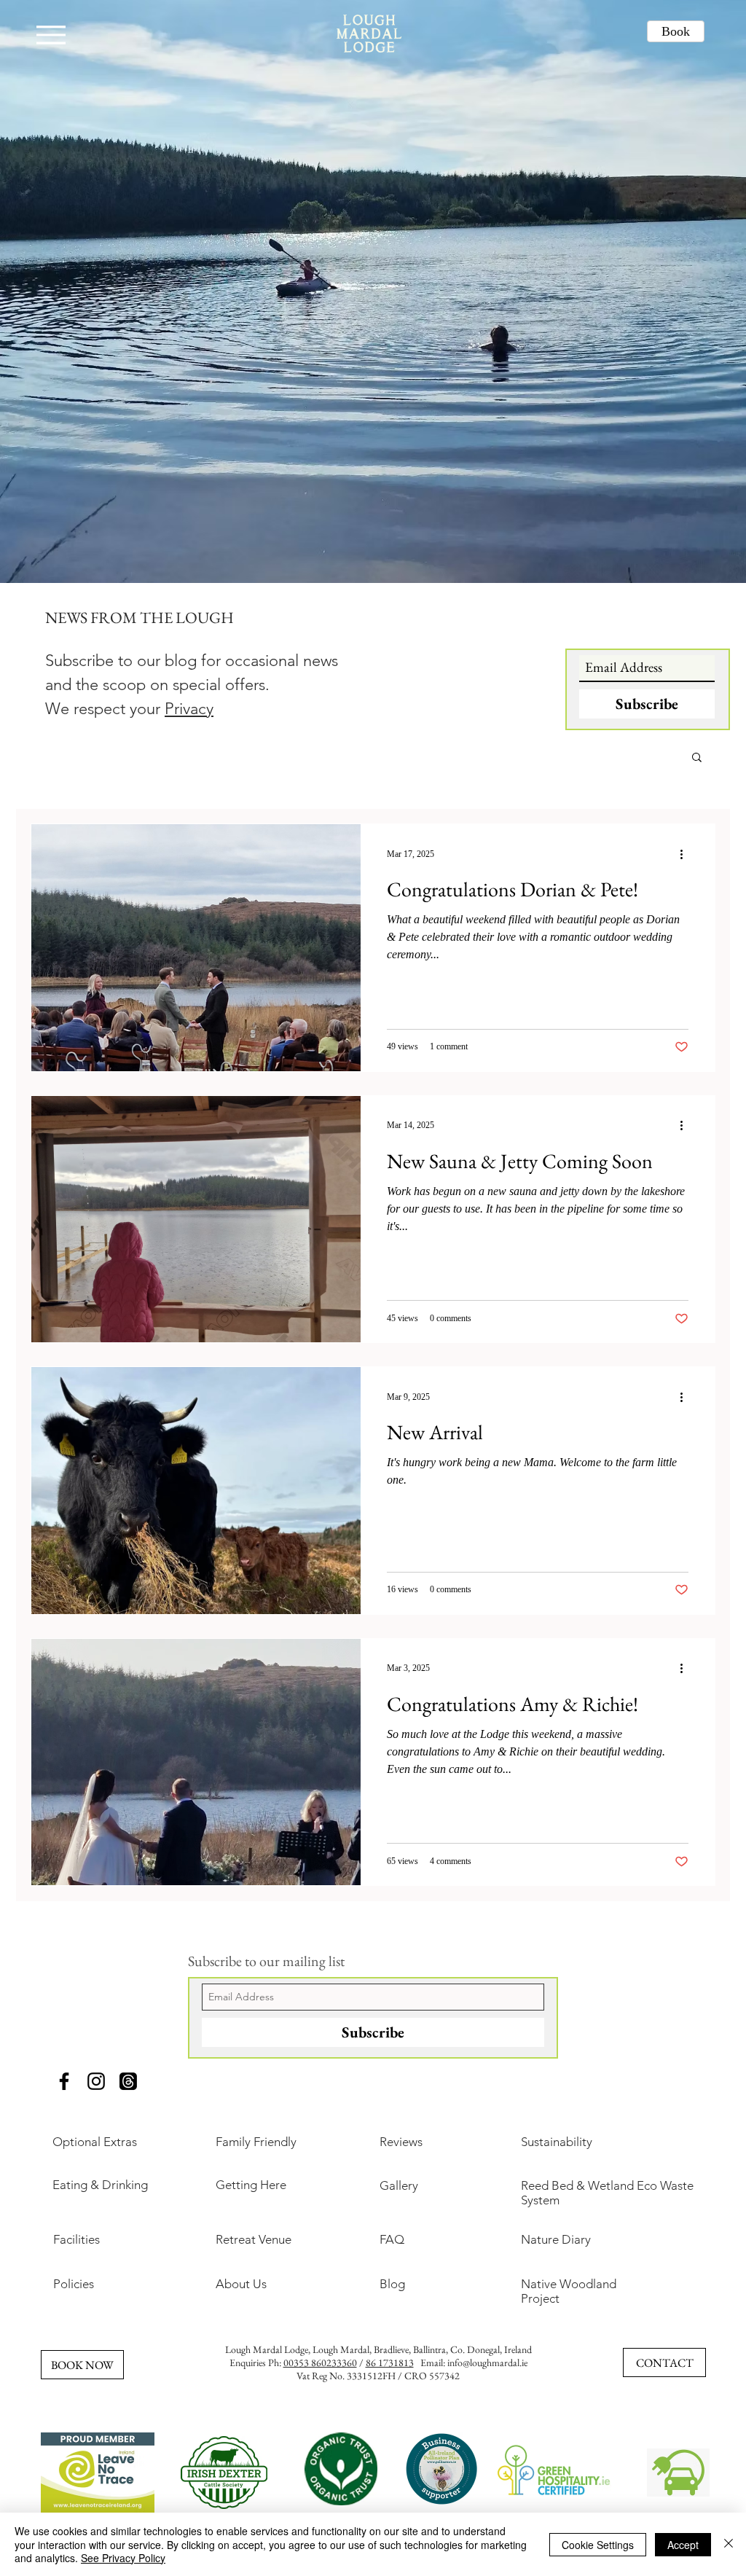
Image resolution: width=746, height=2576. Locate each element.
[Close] (729, 2544)
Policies (74, 2284)
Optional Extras (95, 2142)
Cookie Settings (598, 2545)
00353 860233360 (320, 2362)
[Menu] (51, 35)
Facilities (76, 2239)
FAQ (392, 2239)
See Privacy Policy (123, 2558)
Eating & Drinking (100, 2185)
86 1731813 (390, 2362)
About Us (241, 2284)
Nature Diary (556, 2239)
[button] (697, 758)
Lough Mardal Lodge (267, 2349)
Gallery (399, 2185)
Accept (683, 2545)
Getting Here (251, 2185)
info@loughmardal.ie (487, 2362)
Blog (392, 2284)
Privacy (189, 709)
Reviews (401, 2142)
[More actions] (686, 854)
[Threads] (128, 2081)
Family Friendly (256, 2142)
